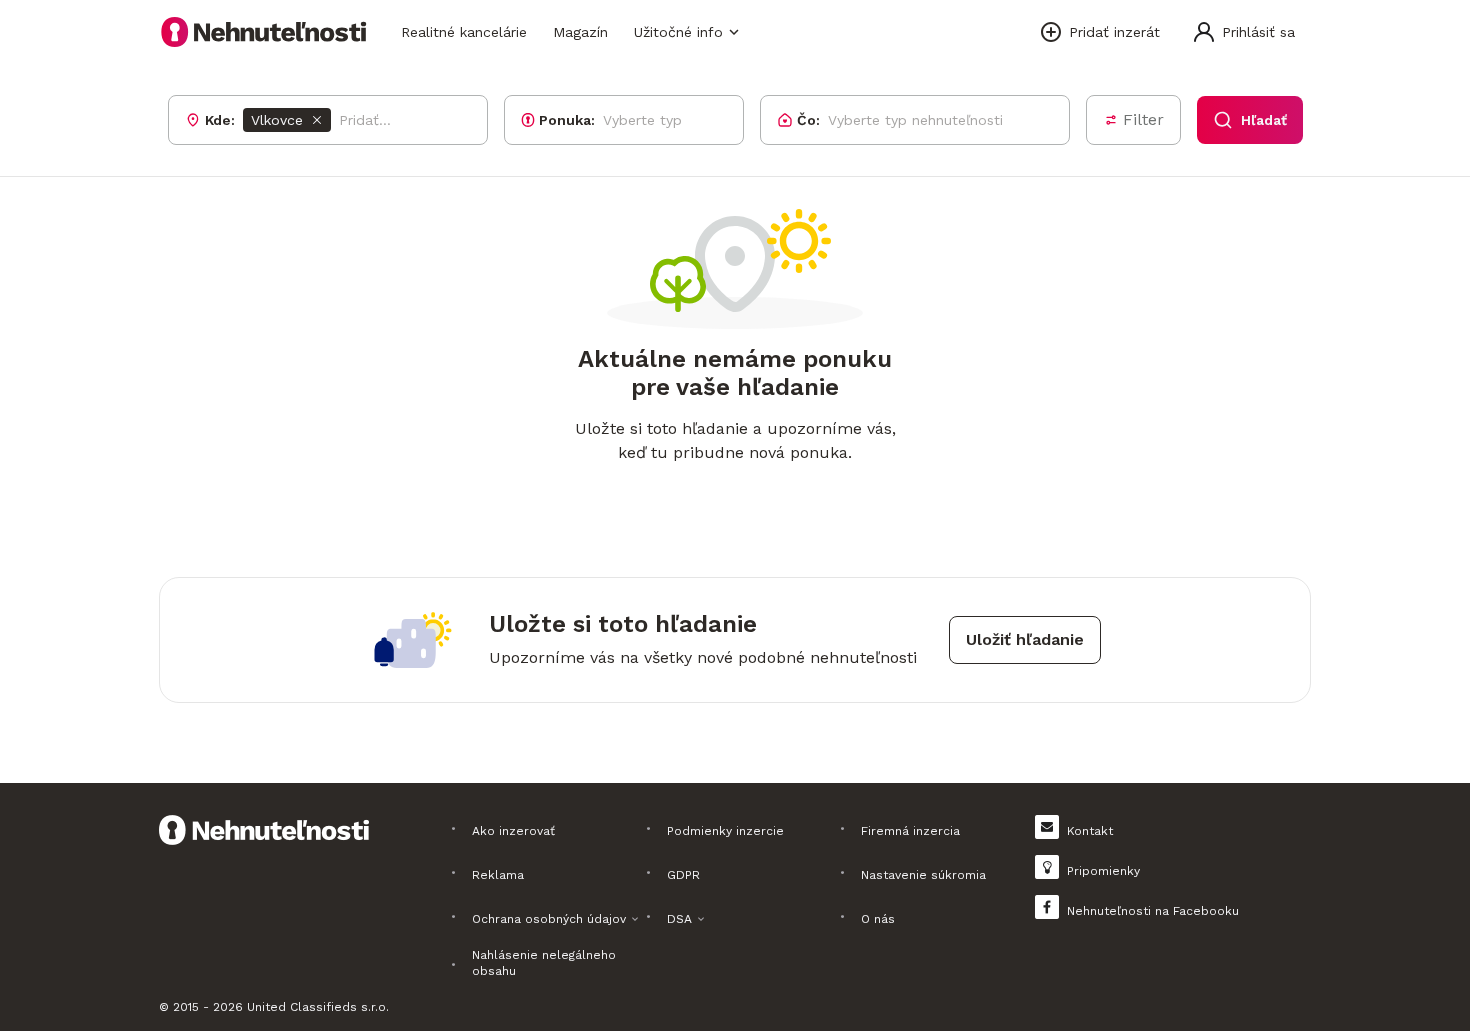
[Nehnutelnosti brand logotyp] (264, 32)
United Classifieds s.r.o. (318, 1007)
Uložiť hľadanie (1025, 639)
